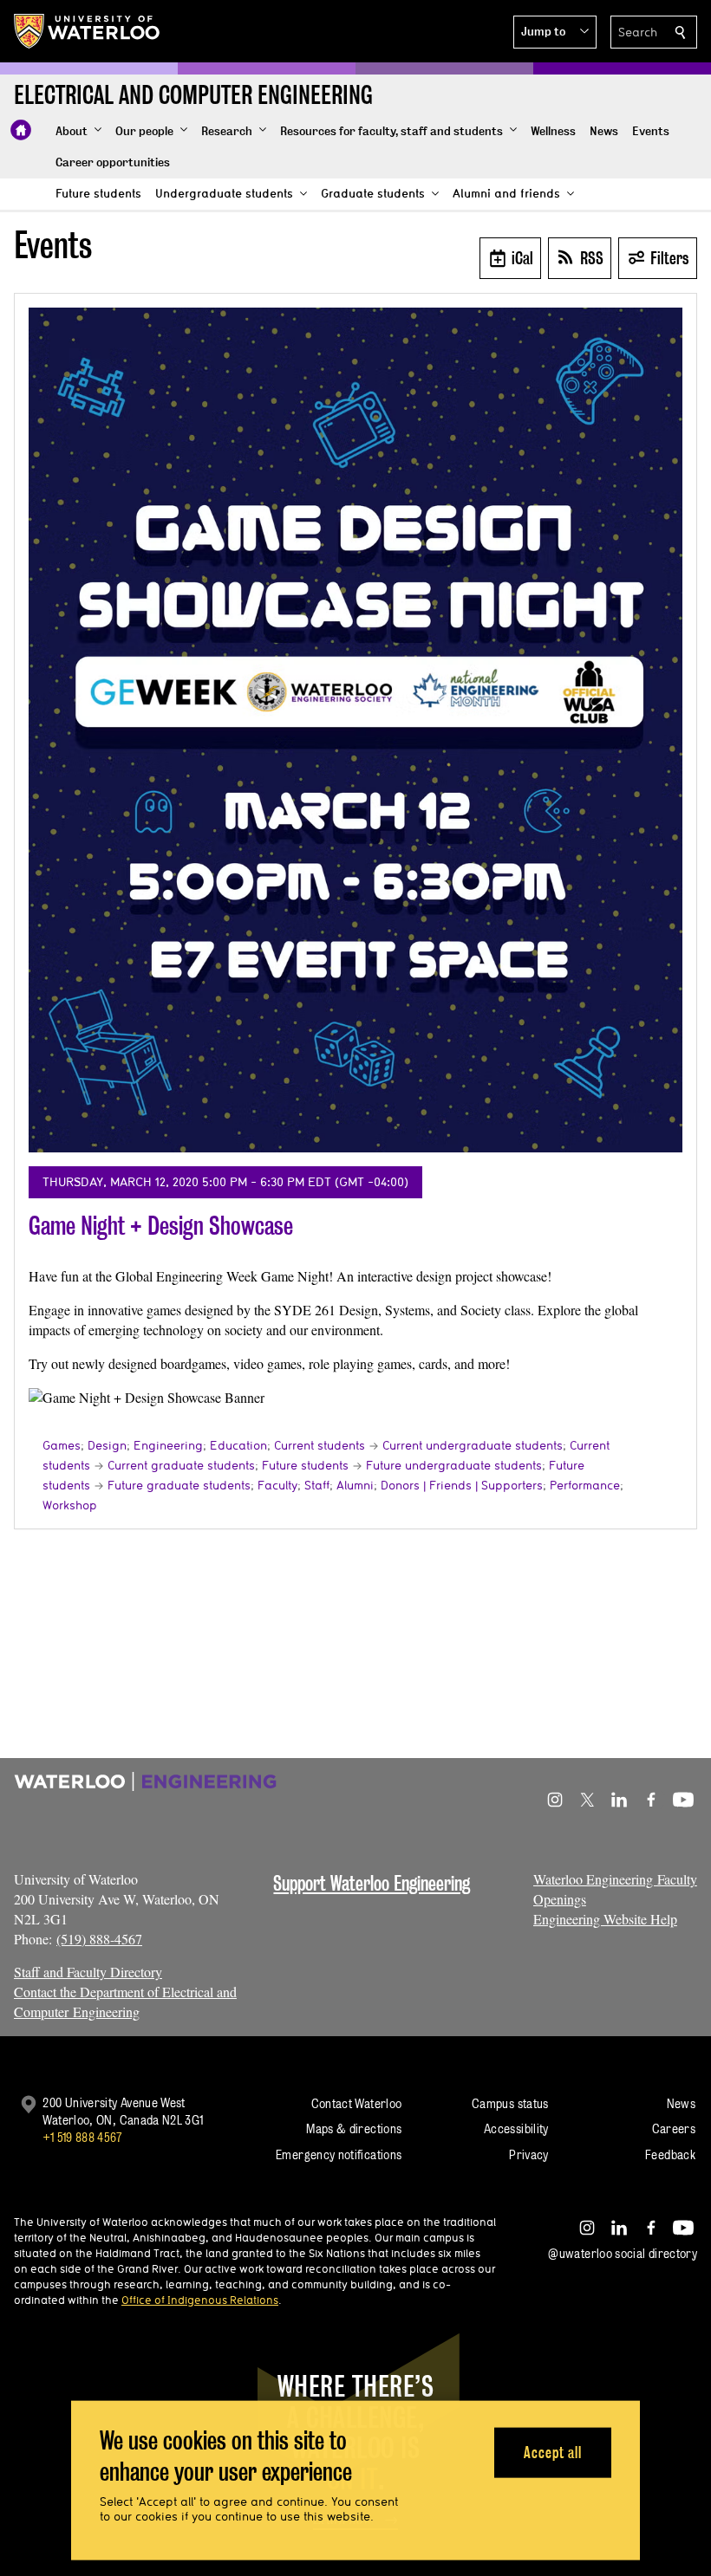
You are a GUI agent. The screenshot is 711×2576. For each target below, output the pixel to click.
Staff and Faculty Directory (88, 1972)
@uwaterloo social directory (623, 2253)
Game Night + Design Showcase (161, 1226)
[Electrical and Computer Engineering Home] (21, 130)
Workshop (70, 1505)
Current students (320, 1445)
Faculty (277, 1485)
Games (62, 1445)
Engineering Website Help (605, 1919)
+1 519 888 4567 (82, 2137)
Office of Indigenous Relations (200, 2300)
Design (107, 1445)
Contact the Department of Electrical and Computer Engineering (125, 2002)
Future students (305, 1465)
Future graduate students (179, 1485)
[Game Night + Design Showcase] (355, 730)
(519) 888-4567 (99, 1939)
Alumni (355, 1485)
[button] (555, 32)
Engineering (168, 1445)
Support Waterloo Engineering (372, 1883)
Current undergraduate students (473, 1445)
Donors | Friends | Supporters (462, 1485)
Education (238, 1445)
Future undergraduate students (454, 1465)
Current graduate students (181, 1465)
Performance (585, 1485)
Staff (317, 1485)
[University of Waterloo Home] (88, 31)
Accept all (553, 2452)
